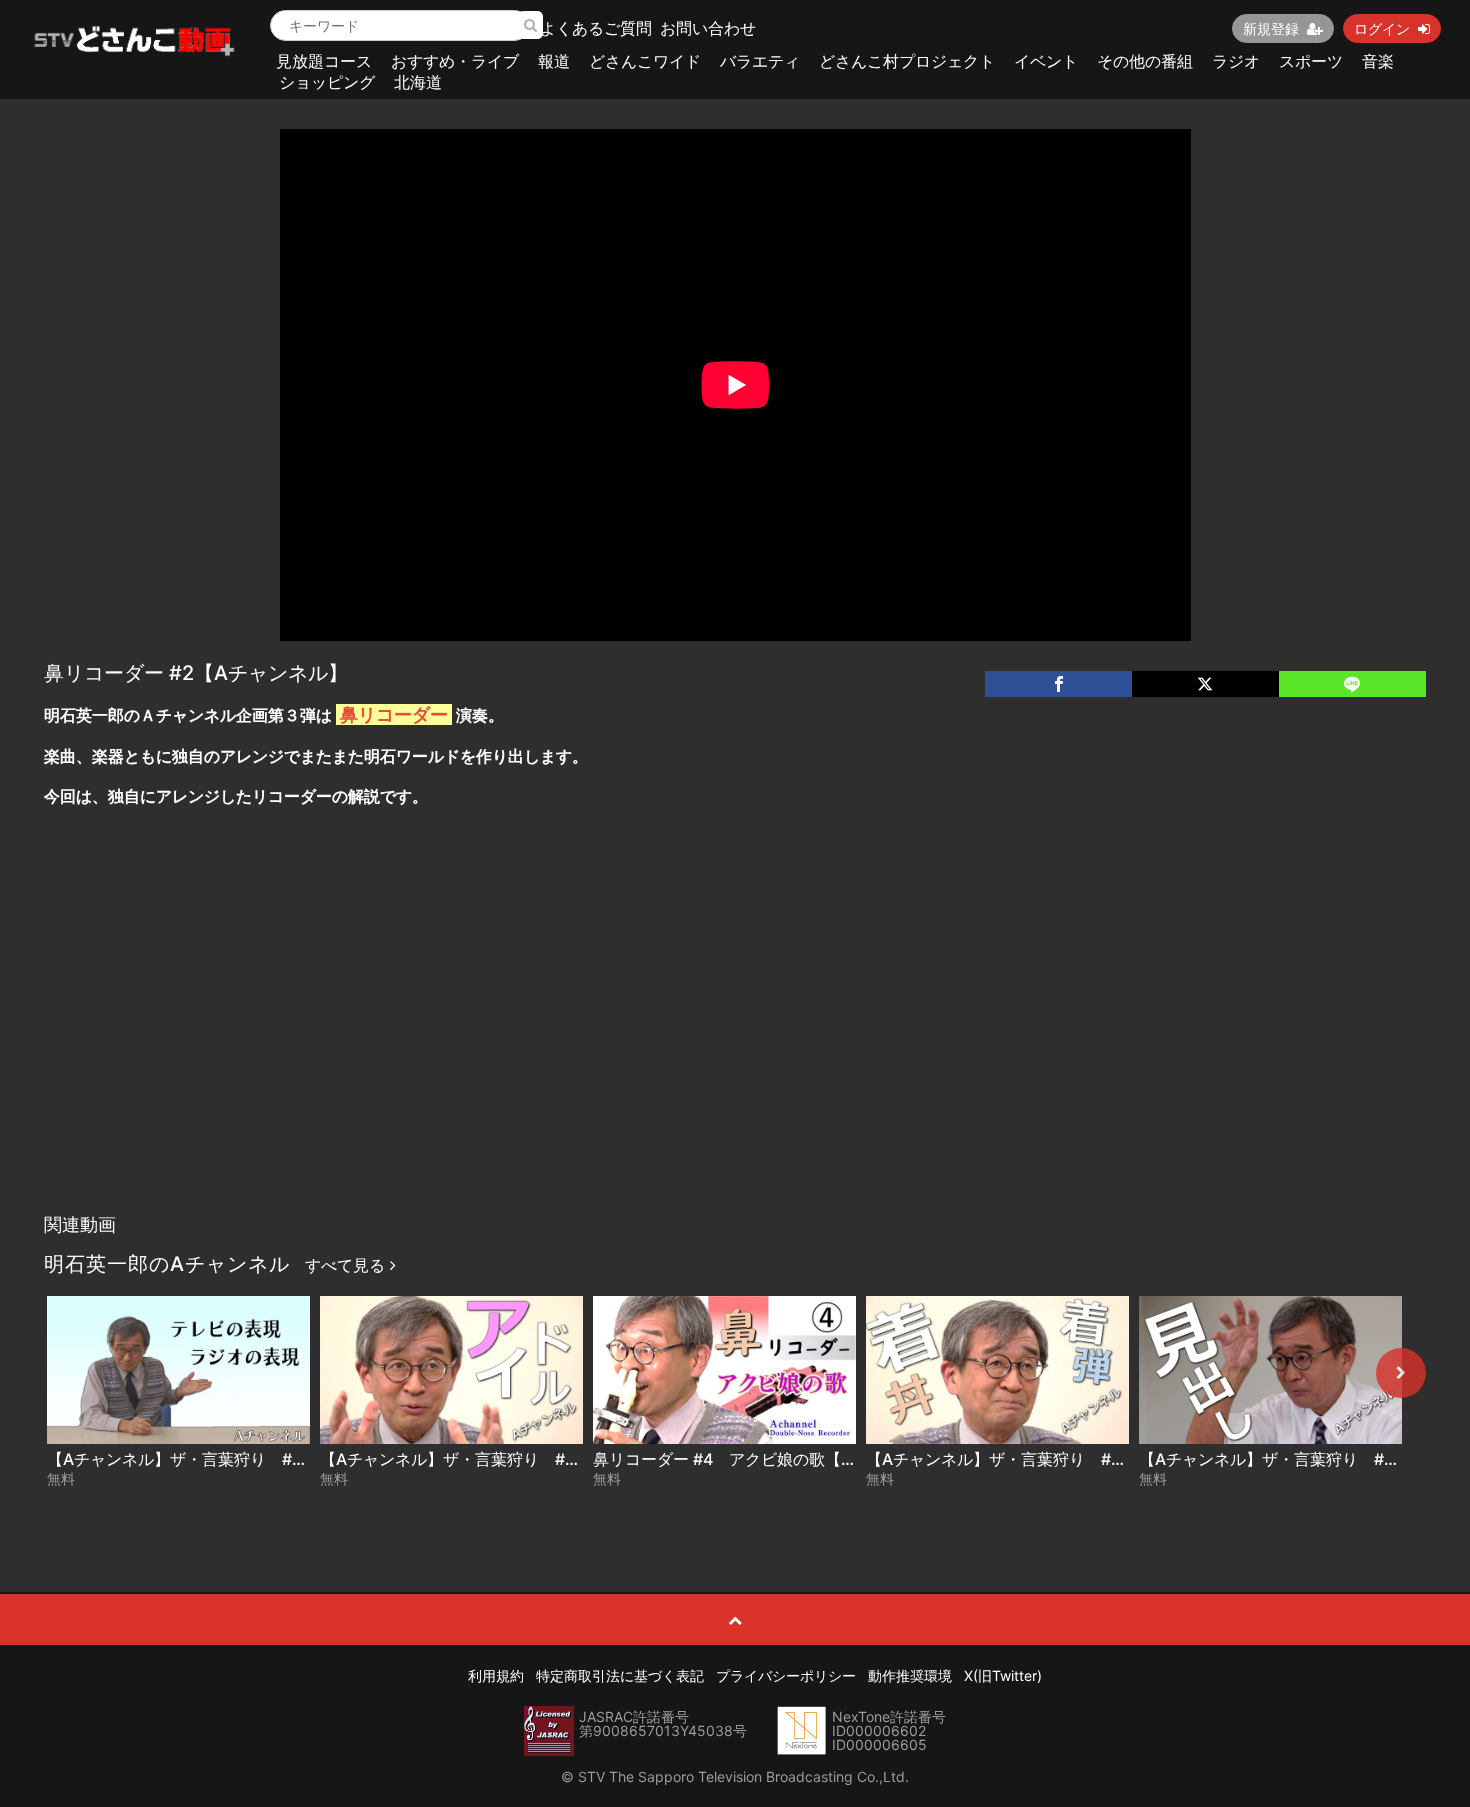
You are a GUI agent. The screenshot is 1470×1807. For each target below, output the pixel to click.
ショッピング (327, 82)
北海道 (418, 82)
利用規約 (496, 1675)
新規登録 (1271, 28)
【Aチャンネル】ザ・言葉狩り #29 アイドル (486, 1459)
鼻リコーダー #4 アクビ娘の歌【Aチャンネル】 (770, 1459)
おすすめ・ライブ (455, 61)
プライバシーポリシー (786, 1675)
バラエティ (760, 61)
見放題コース (324, 61)
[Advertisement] (735, 1054)
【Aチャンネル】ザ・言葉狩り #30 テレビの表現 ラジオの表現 (279, 1459)
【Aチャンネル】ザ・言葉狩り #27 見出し (1297, 1459)
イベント (1046, 61)
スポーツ (1311, 61)
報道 (554, 61)
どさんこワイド (645, 61)
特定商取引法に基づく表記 (620, 1675)
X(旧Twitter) (1003, 1675)
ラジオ (1236, 61)
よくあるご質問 (596, 28)
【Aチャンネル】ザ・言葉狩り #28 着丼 (1016, 1459)
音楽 (1378, 61)
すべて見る (347, 1265)
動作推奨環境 (910, 1675)
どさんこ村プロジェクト (907, 61)
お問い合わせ (708, 28)
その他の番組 (1145, 61)
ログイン (1382, 28)
